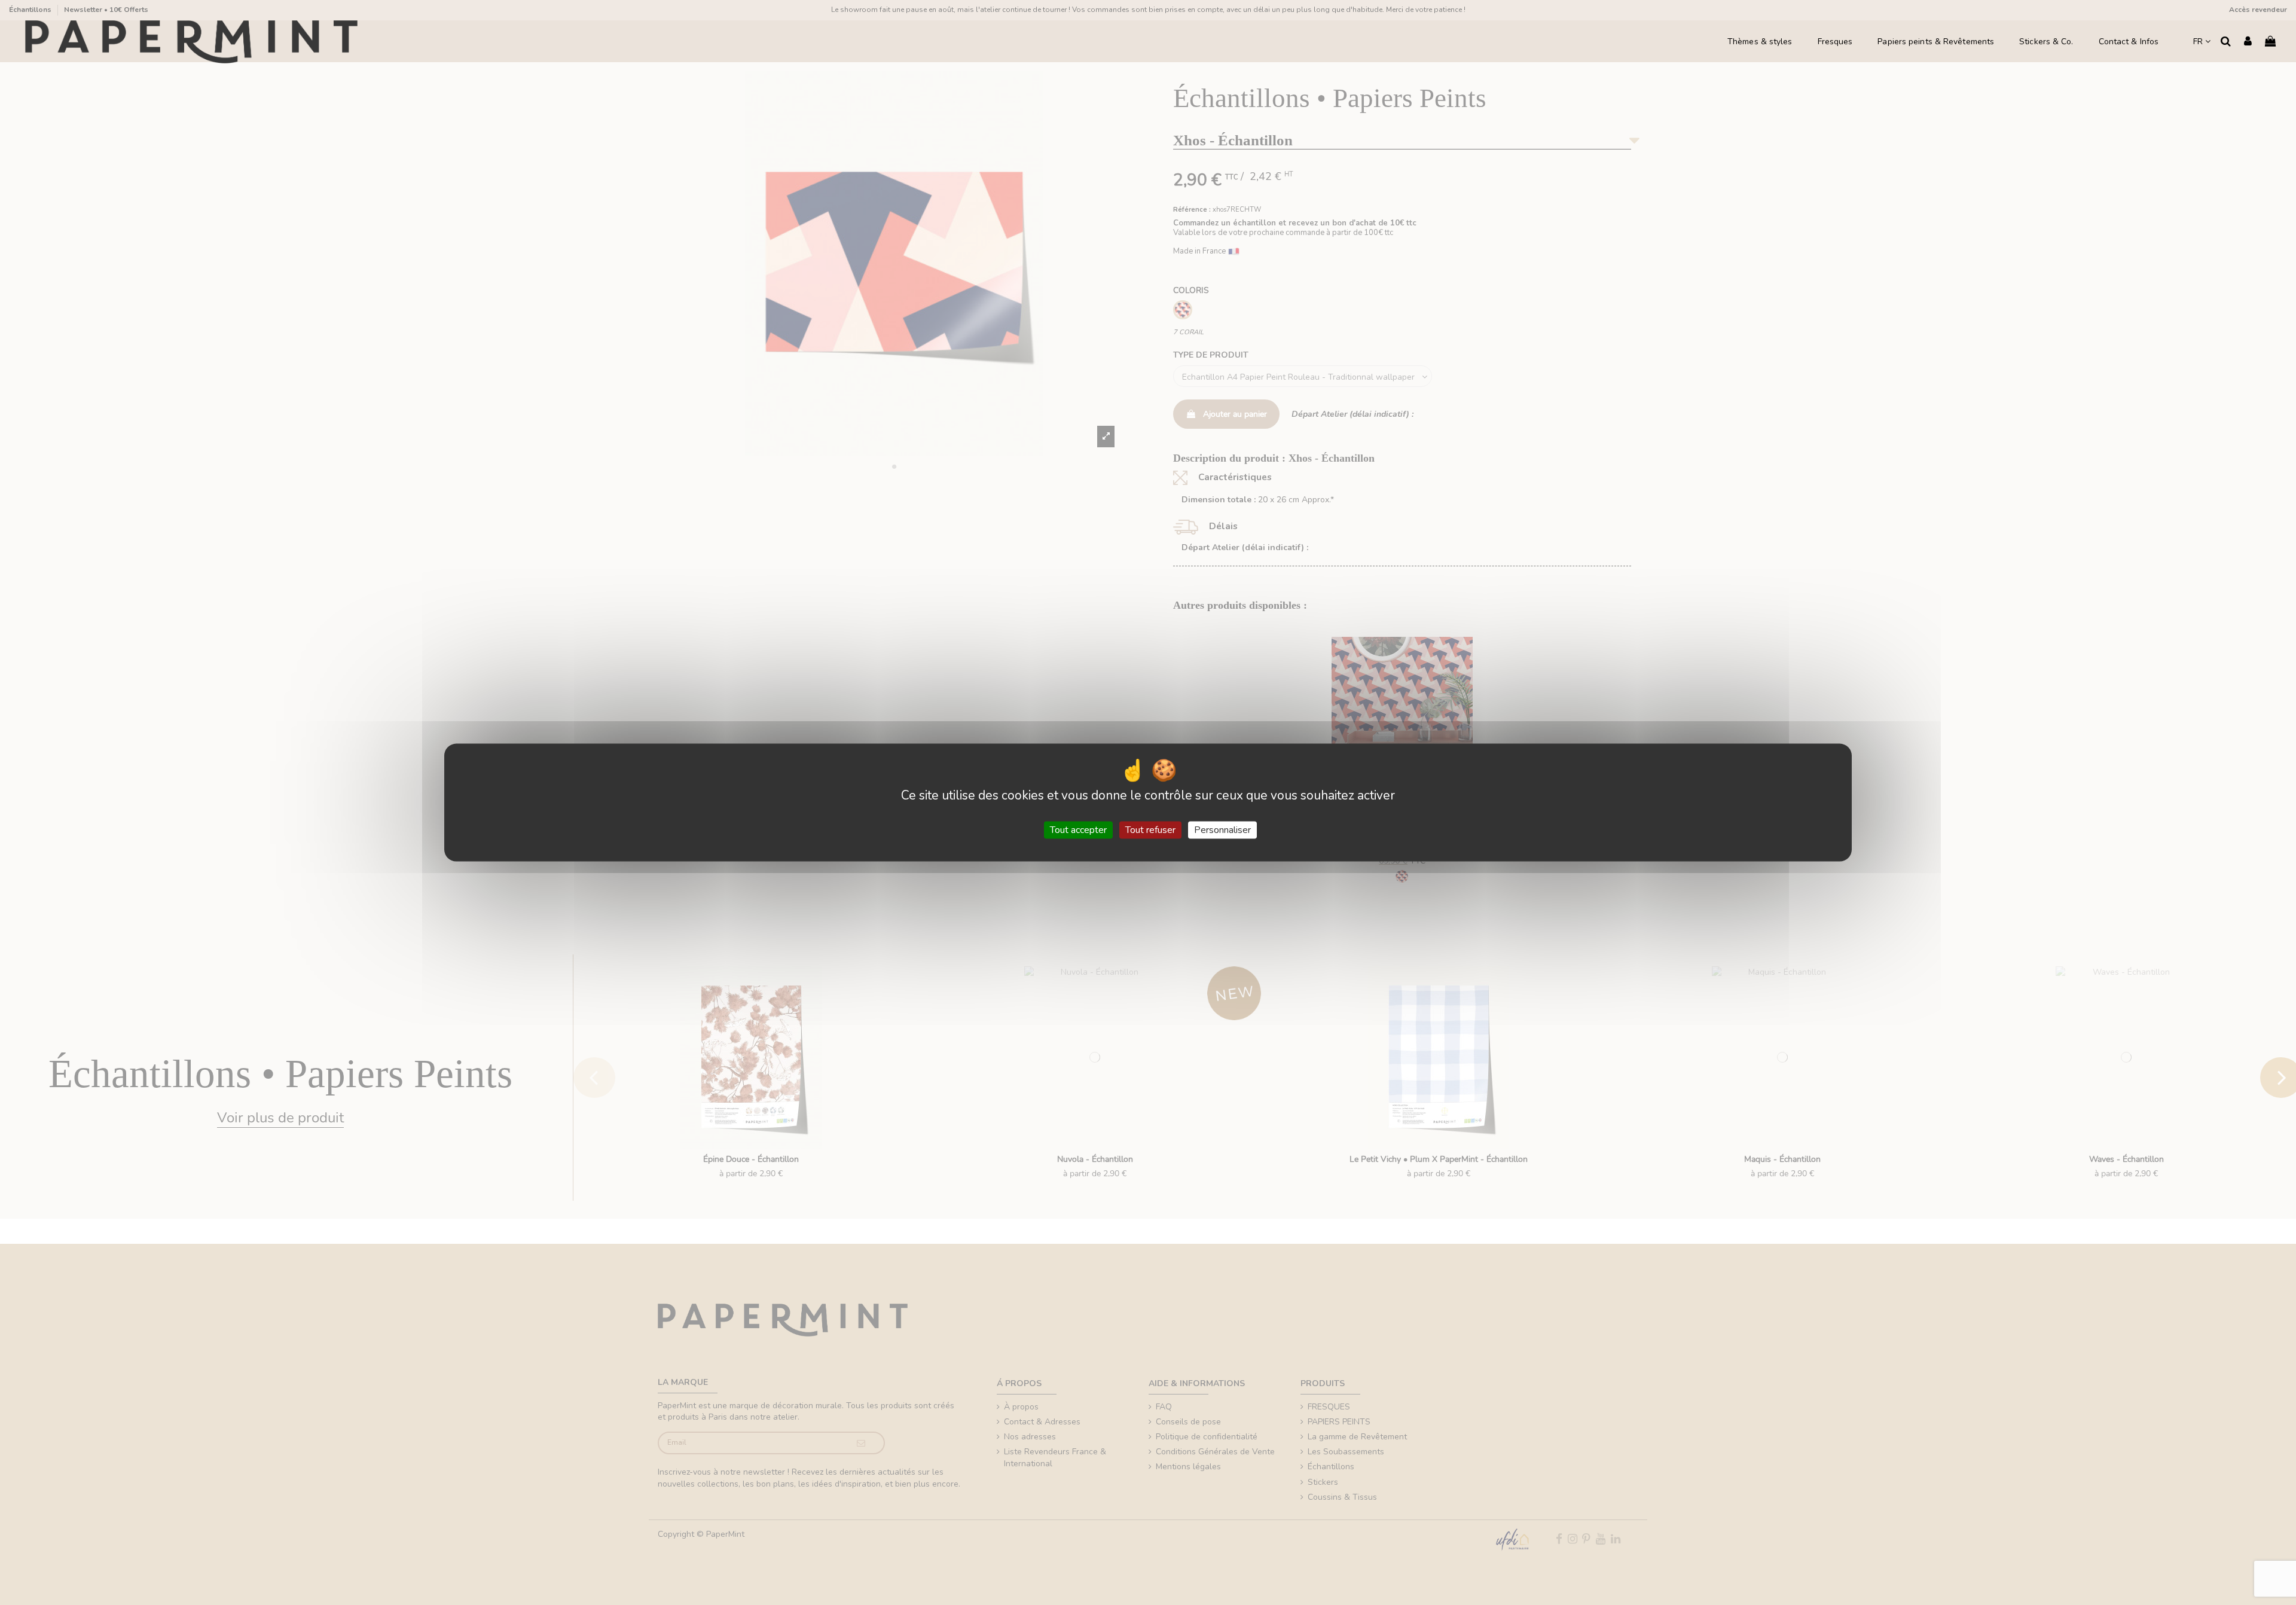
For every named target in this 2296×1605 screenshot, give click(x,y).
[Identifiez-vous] (2248, 42)
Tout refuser (1150, 829)
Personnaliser (1222, 829)
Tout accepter (1078, 829)
